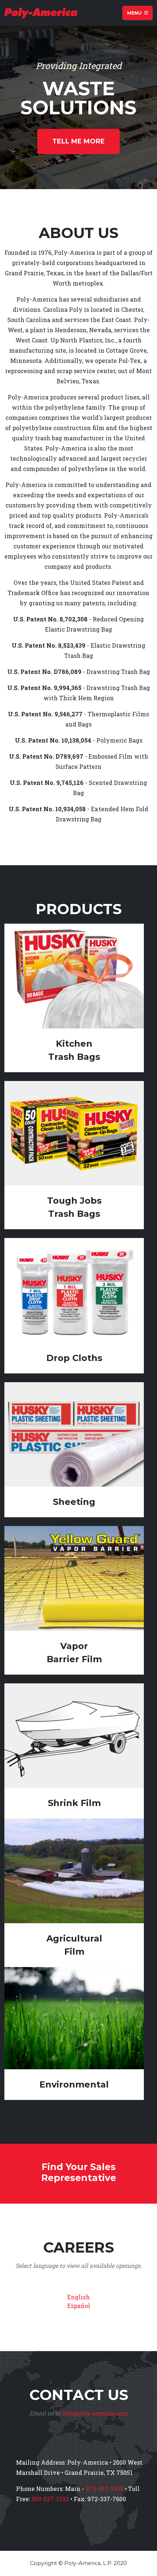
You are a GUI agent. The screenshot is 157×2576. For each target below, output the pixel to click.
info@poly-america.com (95, 2413)
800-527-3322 (50, 2499)
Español (79, 2306)
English (78, 2297)
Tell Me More (78, 141)
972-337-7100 (104, 2489)
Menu (135, 13)
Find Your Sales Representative (79, 2172)
